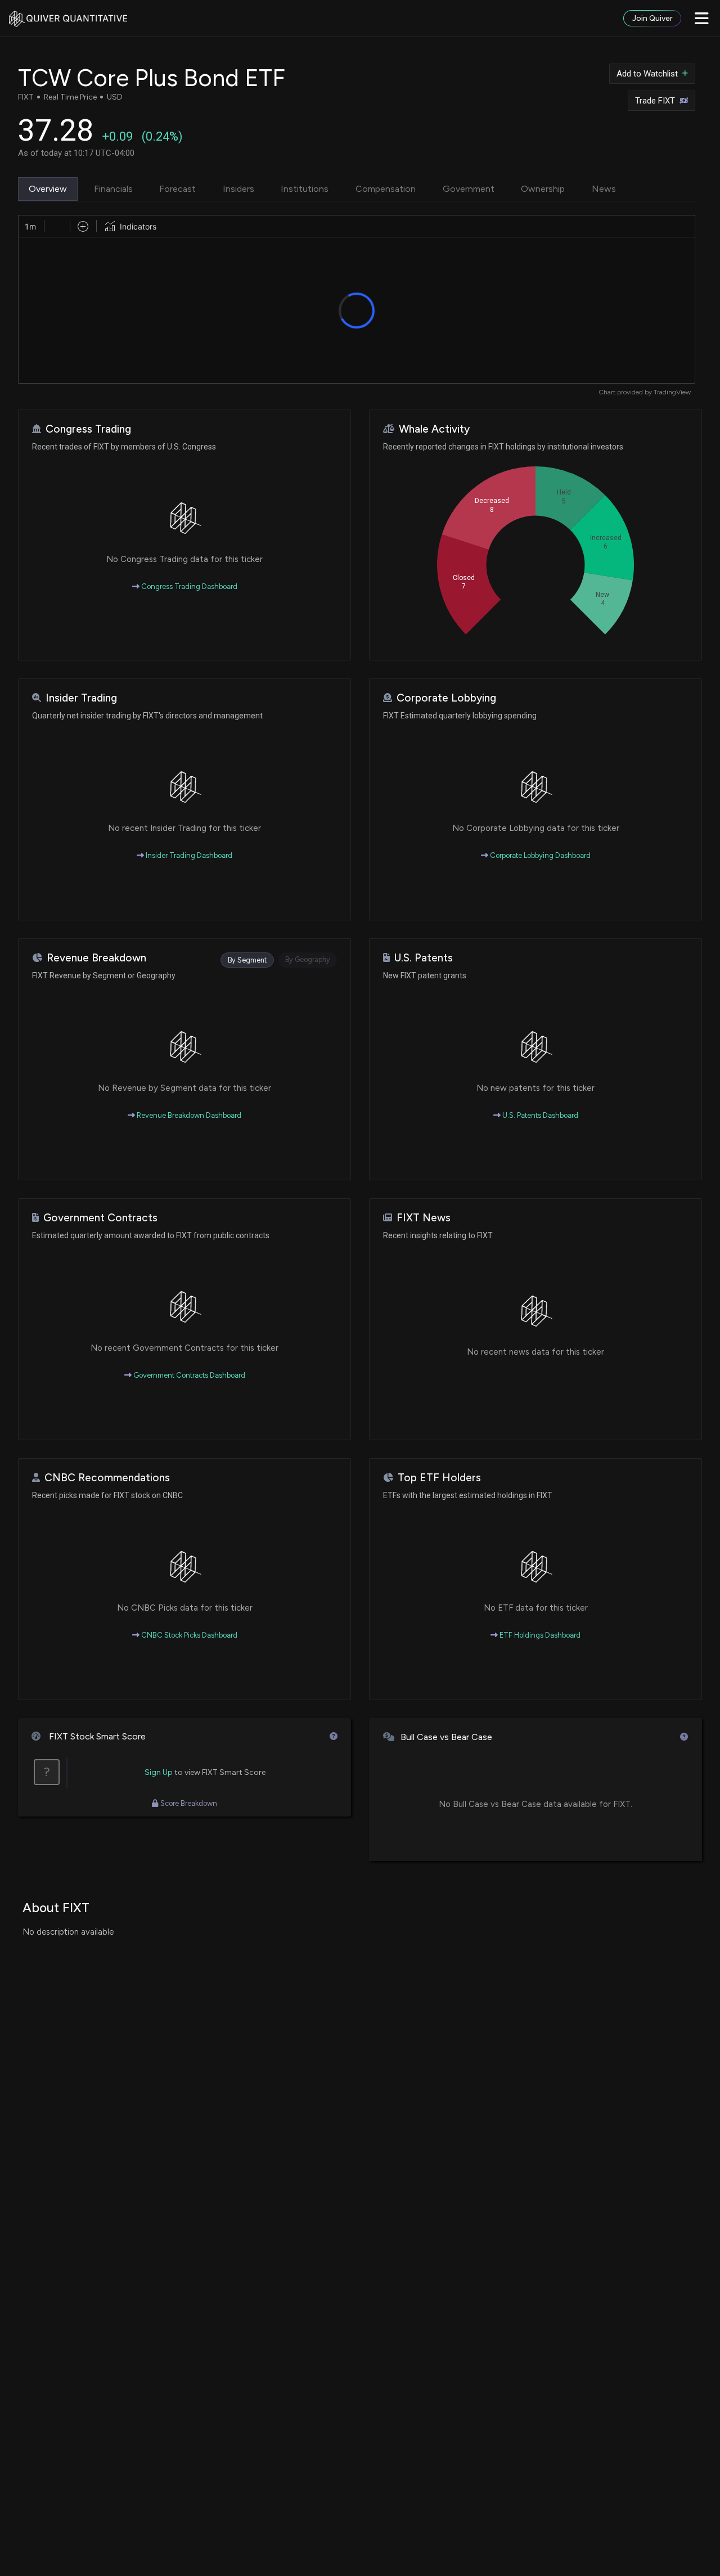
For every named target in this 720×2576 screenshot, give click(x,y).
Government (469, 189)
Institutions (305, 189)
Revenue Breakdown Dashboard (188, 1115)
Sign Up (159, 1772)
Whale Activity (434, 429)
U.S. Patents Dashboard (539, 1115)
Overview (48, 189)
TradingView (672, 392)
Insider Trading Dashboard (188, 855)
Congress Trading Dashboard (188, 586)
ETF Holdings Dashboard (539, 1635)
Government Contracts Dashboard (188, 1375)
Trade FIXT (655, 101)
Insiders (238, 189)
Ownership (543, 189)
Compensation (386, 189)
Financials (113, 189)
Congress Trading (88, 429)
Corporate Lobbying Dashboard (539, 855)
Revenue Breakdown (96, 958)
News (604, 189)
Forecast (177, 189)
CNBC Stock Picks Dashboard (188, 1635)
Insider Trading (81, 698)
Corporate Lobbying (446, 698)
